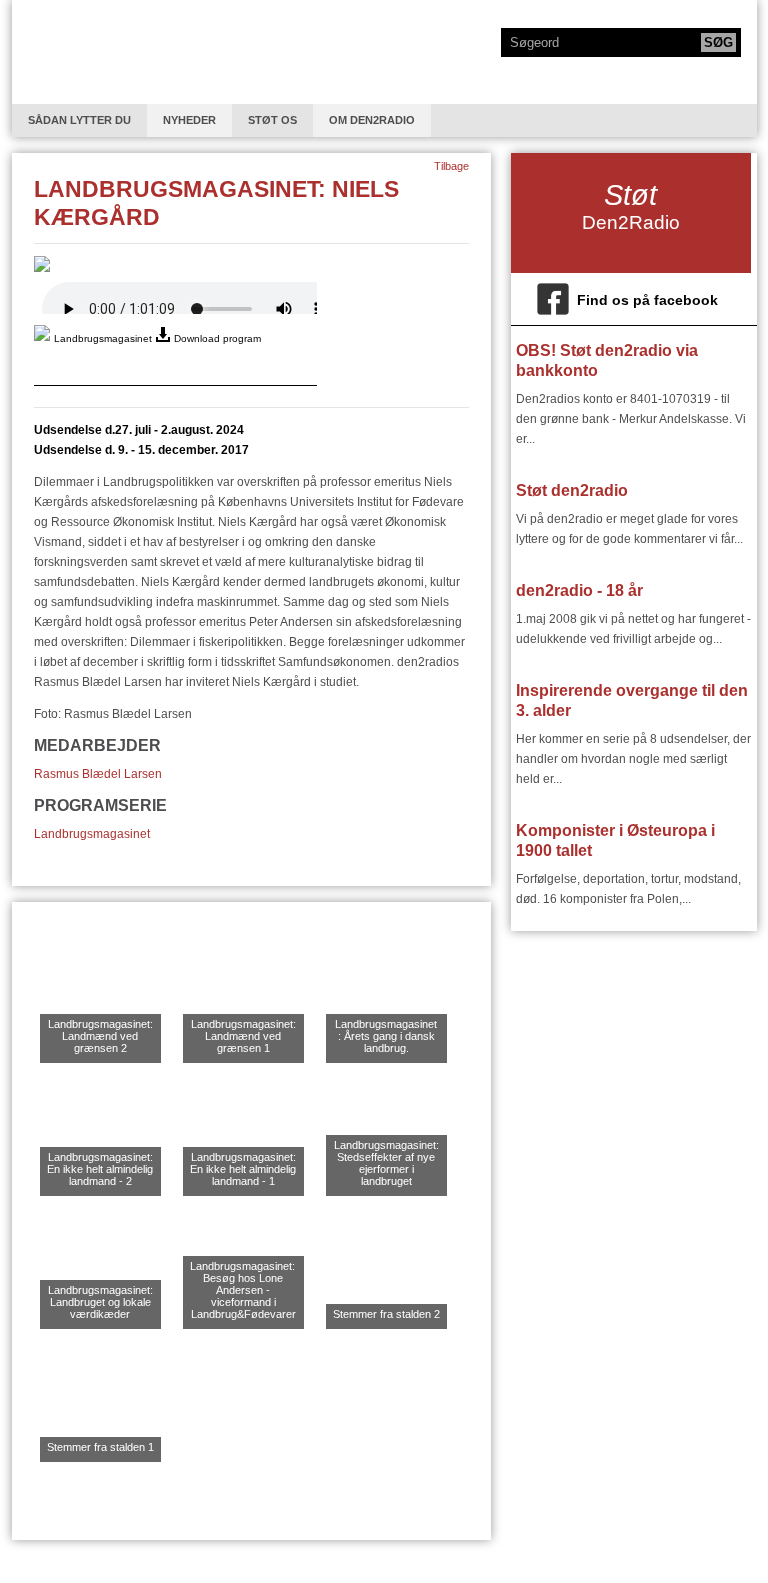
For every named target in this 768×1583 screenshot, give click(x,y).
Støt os (272, 120)
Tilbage (451, 166)
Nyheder (189, 120)
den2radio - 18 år (579, 590)
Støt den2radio (572, 490)
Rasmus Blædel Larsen (98, 774)
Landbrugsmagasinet (92, 834)
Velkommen (91, 52)
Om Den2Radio (372, 120)
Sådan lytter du (79, 120)
